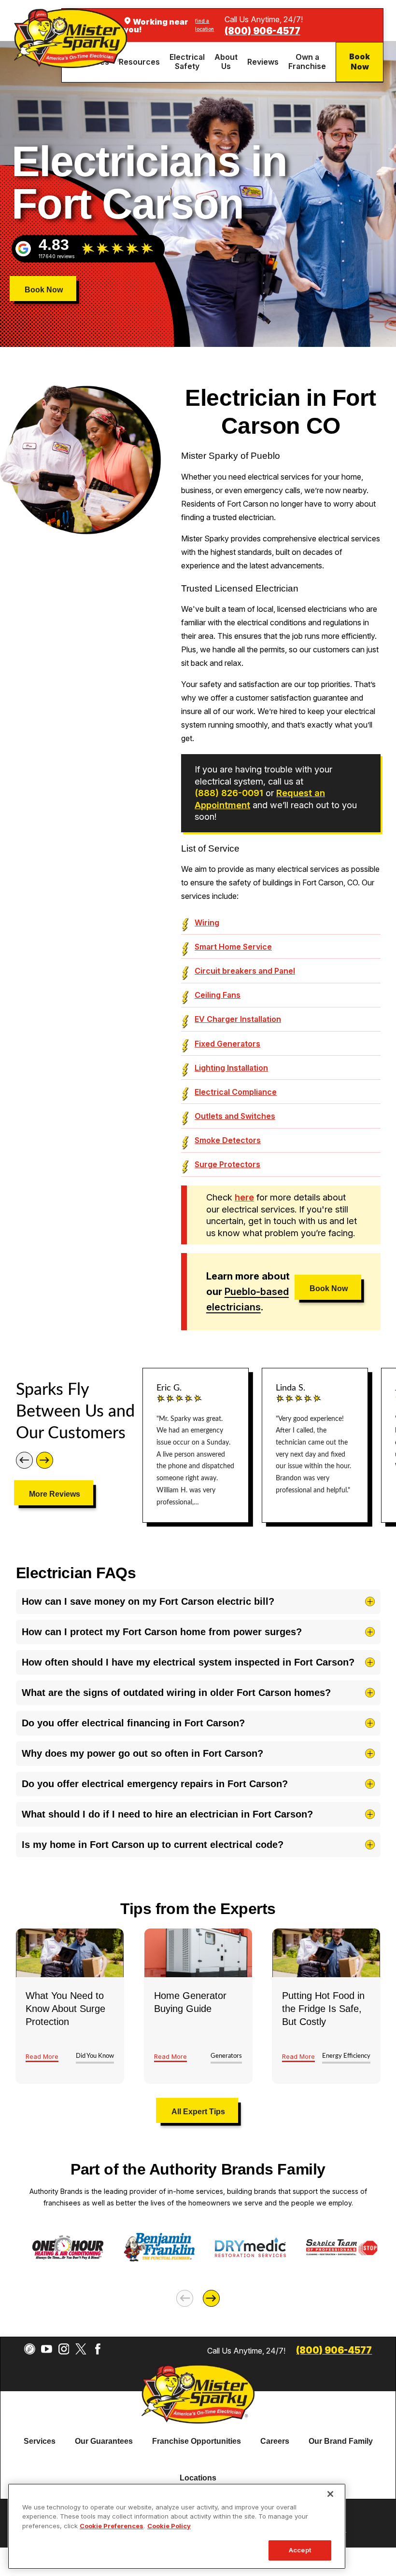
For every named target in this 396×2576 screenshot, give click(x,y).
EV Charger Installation (238, 1019)
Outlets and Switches (235, 1116)
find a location (205, 25)
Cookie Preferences (112, 2526)
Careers (275, 2441)
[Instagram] (64, 2349)
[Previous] (24, 1460)
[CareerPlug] (30, 2349)
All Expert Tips (198, 2112)
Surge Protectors (227, 1164)
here (244, 1197)
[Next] (45, 1460)
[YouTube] (47, 2349)
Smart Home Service (233, 947)
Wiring (207, 923)
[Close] (330, 2494)
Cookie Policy (169, 2526)
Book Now (360, 62)
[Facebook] (98, 2349)
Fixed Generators (227, 1044)
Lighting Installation (231, 1068)
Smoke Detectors (228, 1140)
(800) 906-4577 (262, 31)
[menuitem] (141, 62)
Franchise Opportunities (197, 2441)
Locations (198, 2478)
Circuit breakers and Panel (245, 971)
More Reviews (55, 1494)
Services (40, 2441)
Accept (300, 2550)
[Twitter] (81, 2349)
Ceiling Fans (218, 995)
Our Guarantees (104, 2441)
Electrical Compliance (236, 1092)
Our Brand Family (341, 2441)
